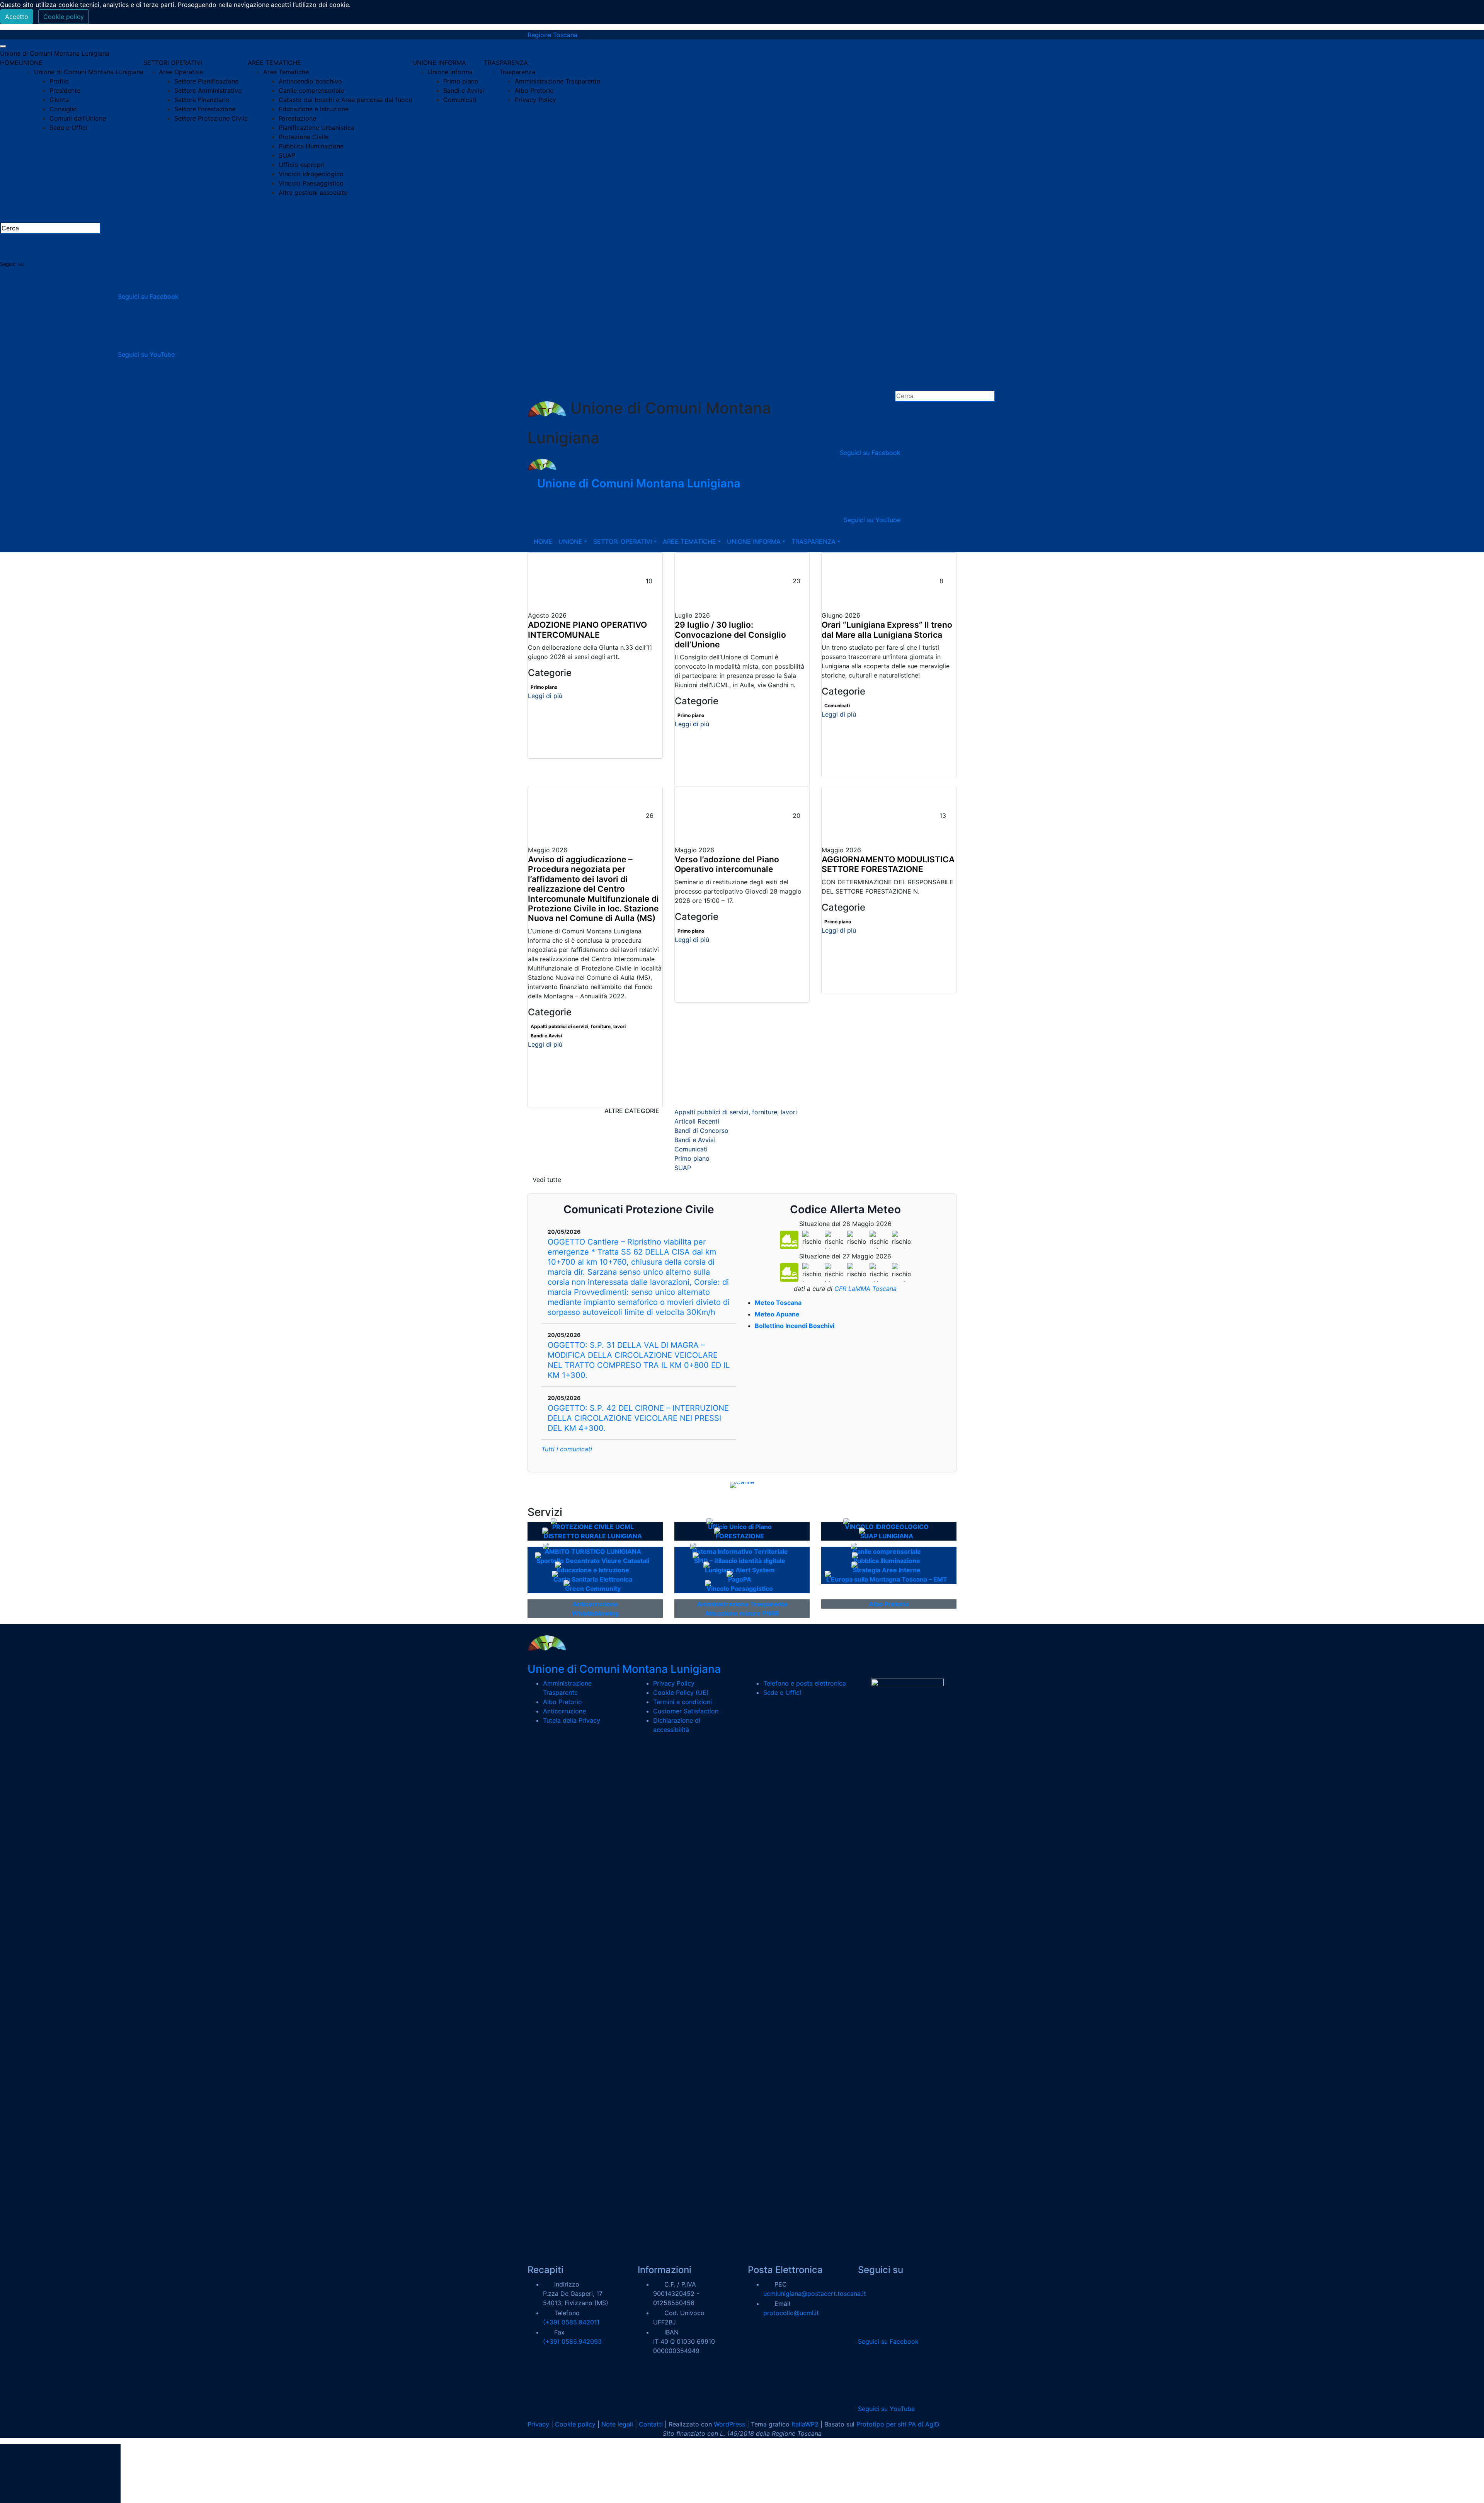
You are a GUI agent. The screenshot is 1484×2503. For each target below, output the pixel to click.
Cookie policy (64, 17)
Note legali (617, 2424)
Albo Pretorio (534, 90)
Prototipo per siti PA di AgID (898, 2424)
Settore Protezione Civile (211, 118)
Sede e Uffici (68, 128)
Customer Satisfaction (686, 1711)
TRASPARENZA (506, 63)
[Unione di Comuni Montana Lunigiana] (542, 464)
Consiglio (63, 109)
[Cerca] (165, 229)
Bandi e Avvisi (464, 90)
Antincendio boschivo (310, 81)
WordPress (729, 2424)
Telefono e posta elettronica (805, 1683)
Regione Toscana (552, 35)
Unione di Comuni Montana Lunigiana (55, 53)
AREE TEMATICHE (274, 63)
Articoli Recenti (697, 1121)
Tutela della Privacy (572, 1720)
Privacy (538, 2424)
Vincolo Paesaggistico (311, 183)
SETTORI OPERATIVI (173, 63)
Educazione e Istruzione (314, 109)
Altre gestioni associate (313, 192)
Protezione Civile (304, 137)
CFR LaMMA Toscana (865, 1289)
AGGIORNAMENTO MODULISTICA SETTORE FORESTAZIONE (888, 864)
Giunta (59, 100)
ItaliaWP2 (805, 2424)
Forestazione (297, 118)
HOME (9, 63)
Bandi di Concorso (701, 1131)
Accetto (17, 17)
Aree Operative (181, 72)
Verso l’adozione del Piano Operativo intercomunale (727, 864)
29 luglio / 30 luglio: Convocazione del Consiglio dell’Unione (730, 635)
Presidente (65, 90)
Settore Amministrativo (208, 90)
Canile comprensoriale (311, 90)
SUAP (287, 155)
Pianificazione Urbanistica (317, 128)
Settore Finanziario (202, 100)
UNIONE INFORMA (439, 63)
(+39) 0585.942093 (572, 2341)
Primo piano (461, 81)
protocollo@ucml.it (791, 2313)
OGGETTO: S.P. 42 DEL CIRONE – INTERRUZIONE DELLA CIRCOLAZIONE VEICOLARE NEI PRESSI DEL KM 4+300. (638, 1418)
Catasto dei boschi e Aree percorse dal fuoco (345, 100)
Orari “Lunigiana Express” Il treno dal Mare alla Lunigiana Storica (887, 630)
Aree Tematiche (286, 72)
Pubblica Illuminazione (311, 146)
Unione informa (450, 72)
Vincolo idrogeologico (311, 174)
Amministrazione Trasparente (557, 81)
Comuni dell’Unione (78, 118)
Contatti (651, 2424)
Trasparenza (517, 72)
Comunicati (460, 100)
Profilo (59, 81)
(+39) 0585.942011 (571, 2322)
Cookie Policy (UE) (681, 1693)
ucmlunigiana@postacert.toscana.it (815, 2294)
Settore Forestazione (205, 109)
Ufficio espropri (302, 165)
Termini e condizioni (682, 1702)
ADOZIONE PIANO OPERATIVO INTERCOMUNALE (587, 630)
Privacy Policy (535, 100)
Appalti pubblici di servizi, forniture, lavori (578, 1026)
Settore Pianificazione (206, 81)
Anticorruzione (564, 1711)
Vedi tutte (547, 1180)
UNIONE (31, 63)
